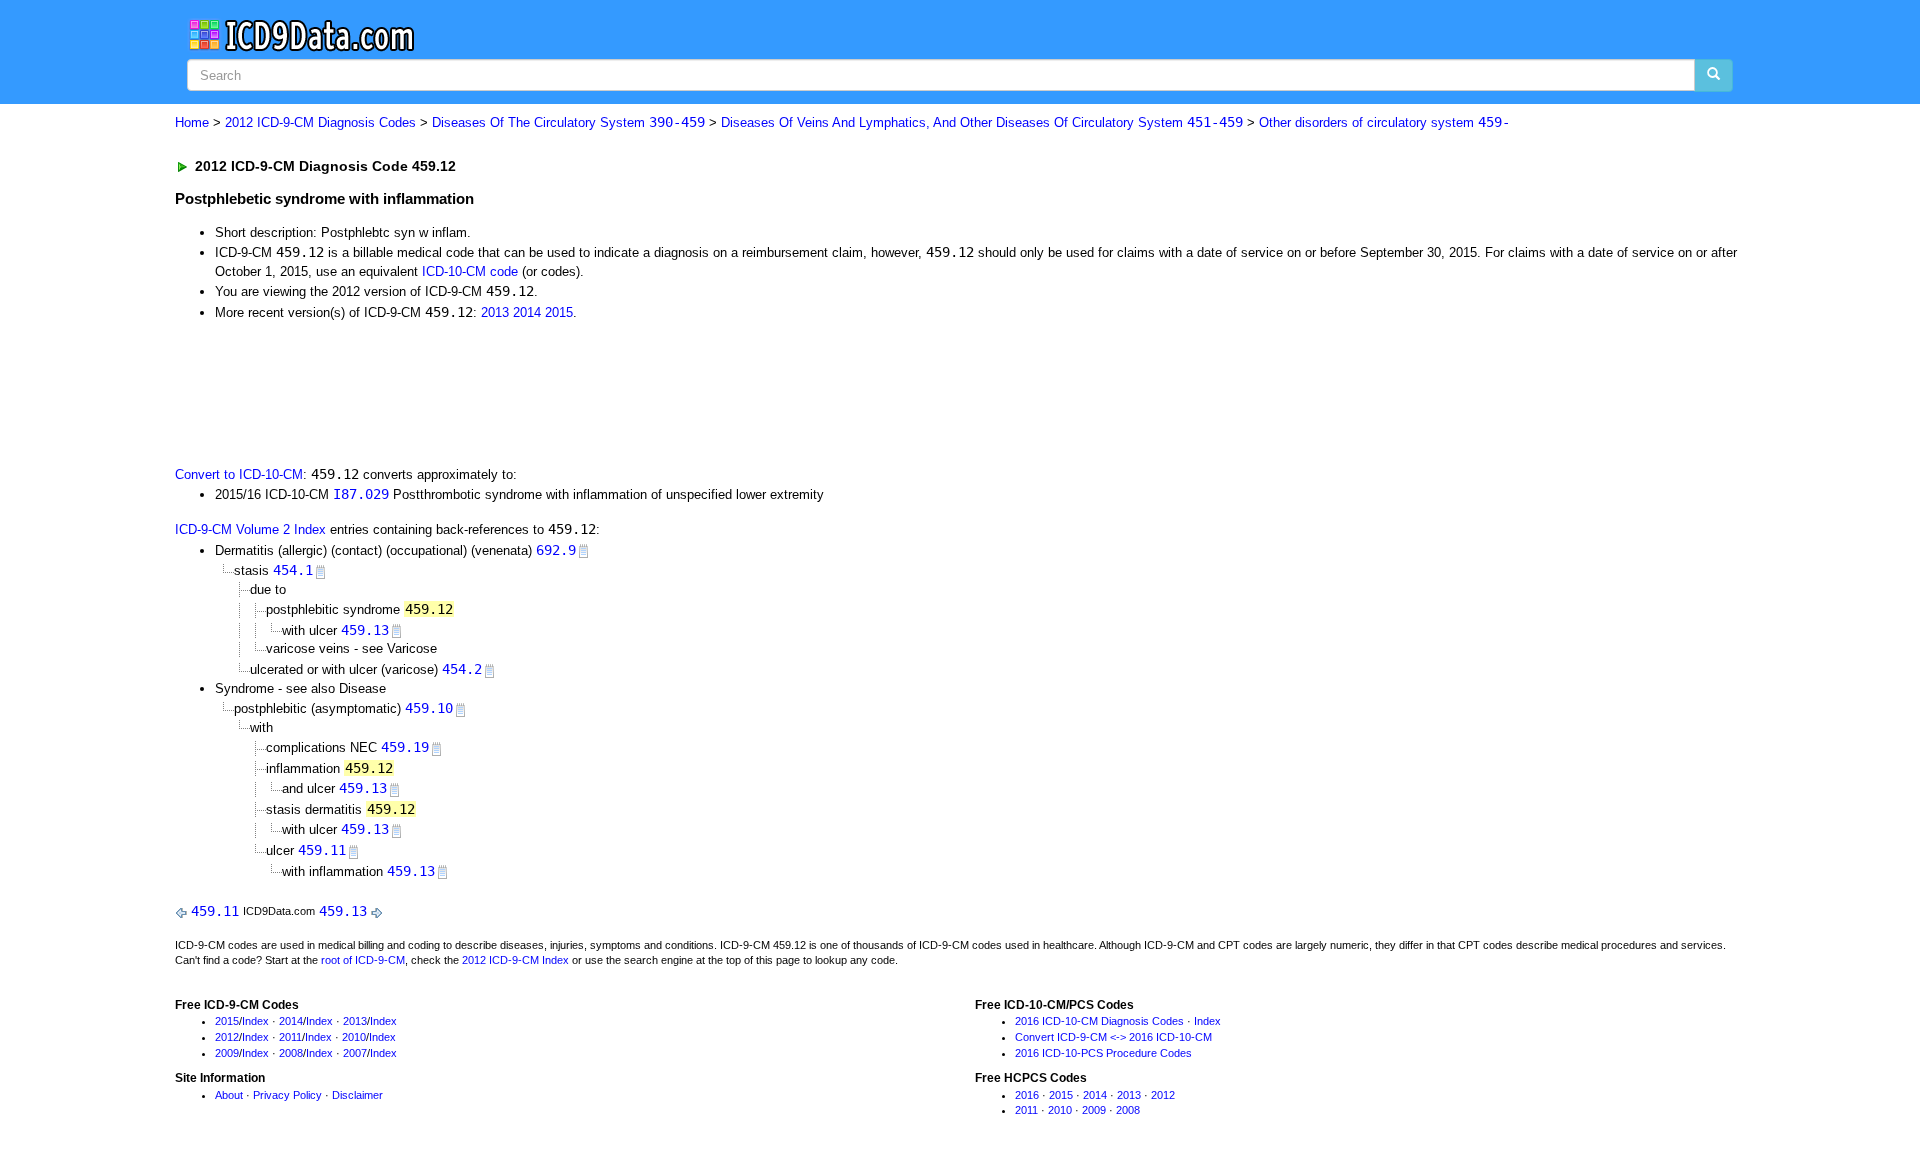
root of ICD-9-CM (363, 960)
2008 (291, 1053)
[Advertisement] (532, 391)
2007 (355, 1053)
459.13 (365, 630)
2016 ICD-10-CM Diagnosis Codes (1099, 1021)
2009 (227, 1053)
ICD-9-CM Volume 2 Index (250, 529)
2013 (495, 312)
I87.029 (361, 494)
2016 (1027, 1095)
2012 (227, 1037)
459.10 (429, 708)
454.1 (293, 570)
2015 (559, 312)
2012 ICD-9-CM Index (515, 960)
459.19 (405, 747)
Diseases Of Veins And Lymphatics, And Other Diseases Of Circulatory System (982, 122)
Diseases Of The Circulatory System (568, 122)
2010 (354, 1037)
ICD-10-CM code (470, 271)
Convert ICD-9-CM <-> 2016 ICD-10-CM (1113, 1037)
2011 (290, 1037)
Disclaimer (357, 1095)
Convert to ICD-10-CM (239, 474)
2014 (527, 312)
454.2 (462, 669)
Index (255, 1021)
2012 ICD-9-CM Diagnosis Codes (320, 122)
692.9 (556, 550)
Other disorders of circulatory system (1384, 122)
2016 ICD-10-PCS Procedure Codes (1103, 1053)
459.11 (322, 850)
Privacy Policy (287, 1095)
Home (192, 122)
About (229, 1095)
